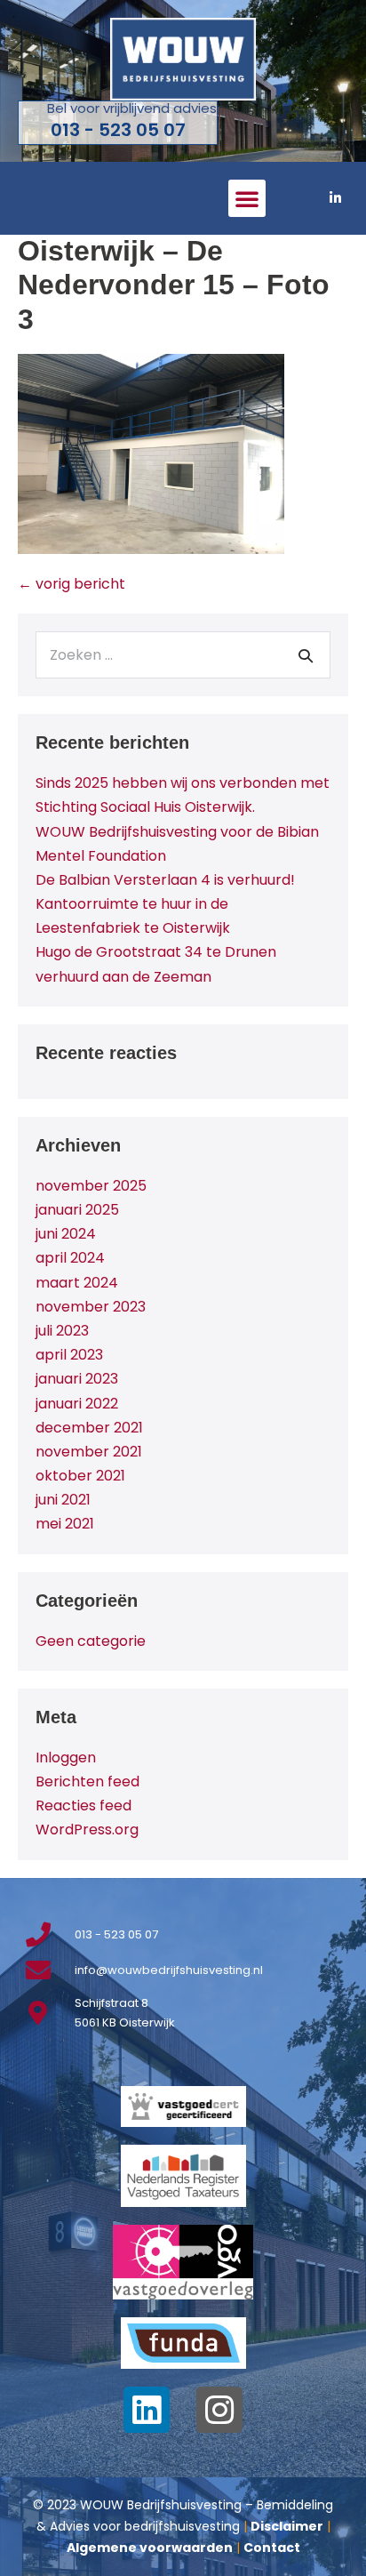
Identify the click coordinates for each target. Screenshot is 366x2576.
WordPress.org (87, 1830)
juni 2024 (66, 1234)
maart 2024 (77, 1283)
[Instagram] (219, 2410)
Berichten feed (88, 1782)
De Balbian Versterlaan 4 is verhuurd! (165, 880)
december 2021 (89, 1428)
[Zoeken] (306, 655)
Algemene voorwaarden (150, 2548)
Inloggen (66, 1757)
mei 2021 (65, 1524)
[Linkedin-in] (335, 198)
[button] (247, 198)
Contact (272, 2548)
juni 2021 (63, 1500)
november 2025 (91, 1186)
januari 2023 (77, 1379)
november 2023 (91, 1307)
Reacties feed (84, 1806)
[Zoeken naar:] (183, 655)
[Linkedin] (147, 2410)
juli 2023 (62, 1331)
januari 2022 (77, 1404)
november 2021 (89, 1452)
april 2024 (70, 1258)
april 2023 (69, 1355)
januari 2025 (77, 1210)
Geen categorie (91, 1641)
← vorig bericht (72, 584)
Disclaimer (287, 2526)
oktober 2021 (80, 1476)
